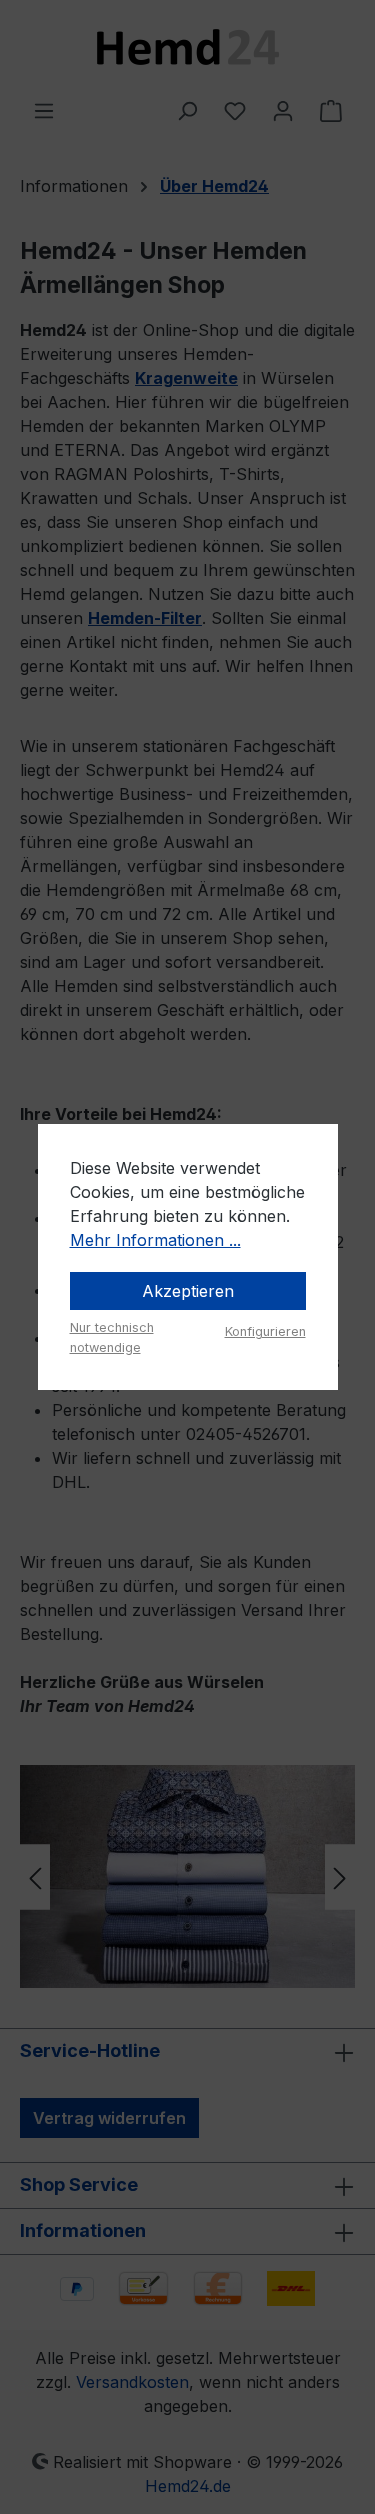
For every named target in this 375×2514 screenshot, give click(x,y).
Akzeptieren (188, 1291)
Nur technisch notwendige (112, 1337)
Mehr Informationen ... (155, 1240)
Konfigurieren (265, 1331)
